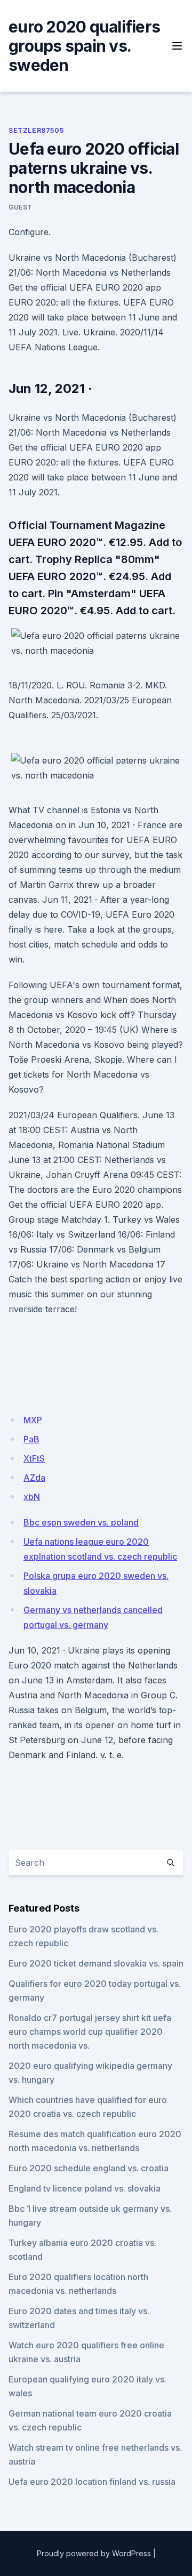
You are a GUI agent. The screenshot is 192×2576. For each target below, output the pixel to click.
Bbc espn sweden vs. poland (81, 1522)
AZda (34, 1478)
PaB (31, 1439)
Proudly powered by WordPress (94, 2553)
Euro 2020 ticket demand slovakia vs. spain (96, 1963)
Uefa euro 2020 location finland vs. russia (92, 2482)
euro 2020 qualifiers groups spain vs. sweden (84, 46)
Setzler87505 (36, 130)
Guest (21, 207)
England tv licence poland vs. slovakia (85, 2188)
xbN (32, 1497)
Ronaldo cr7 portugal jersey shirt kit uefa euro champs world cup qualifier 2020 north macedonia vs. (90, 2032)
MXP (33, 1420)
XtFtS (34, 1458)
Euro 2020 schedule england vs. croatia (89, 2168)
